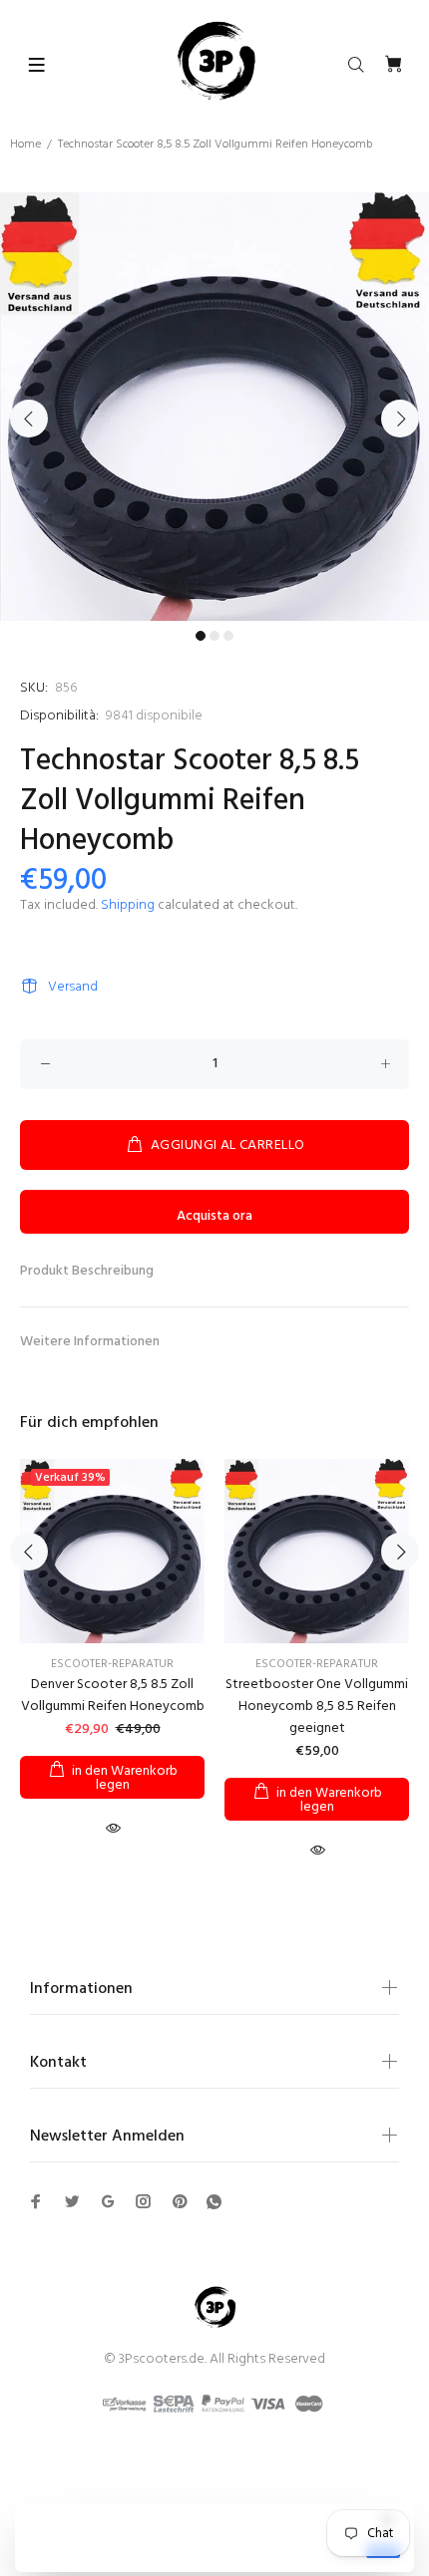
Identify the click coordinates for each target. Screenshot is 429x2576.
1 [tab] (201, 636)
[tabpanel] (214, 407)
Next (400, 419)
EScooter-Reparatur (112, 1664)
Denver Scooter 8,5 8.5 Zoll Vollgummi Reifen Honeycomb (113, 1696)
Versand (73, 987)
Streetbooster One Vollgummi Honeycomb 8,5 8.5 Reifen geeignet (317, 1707)
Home (25, 144)
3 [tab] (228, 636)
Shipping (128, 905)
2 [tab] (214, 636)
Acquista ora (214, 1216)
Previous (29, 419)
